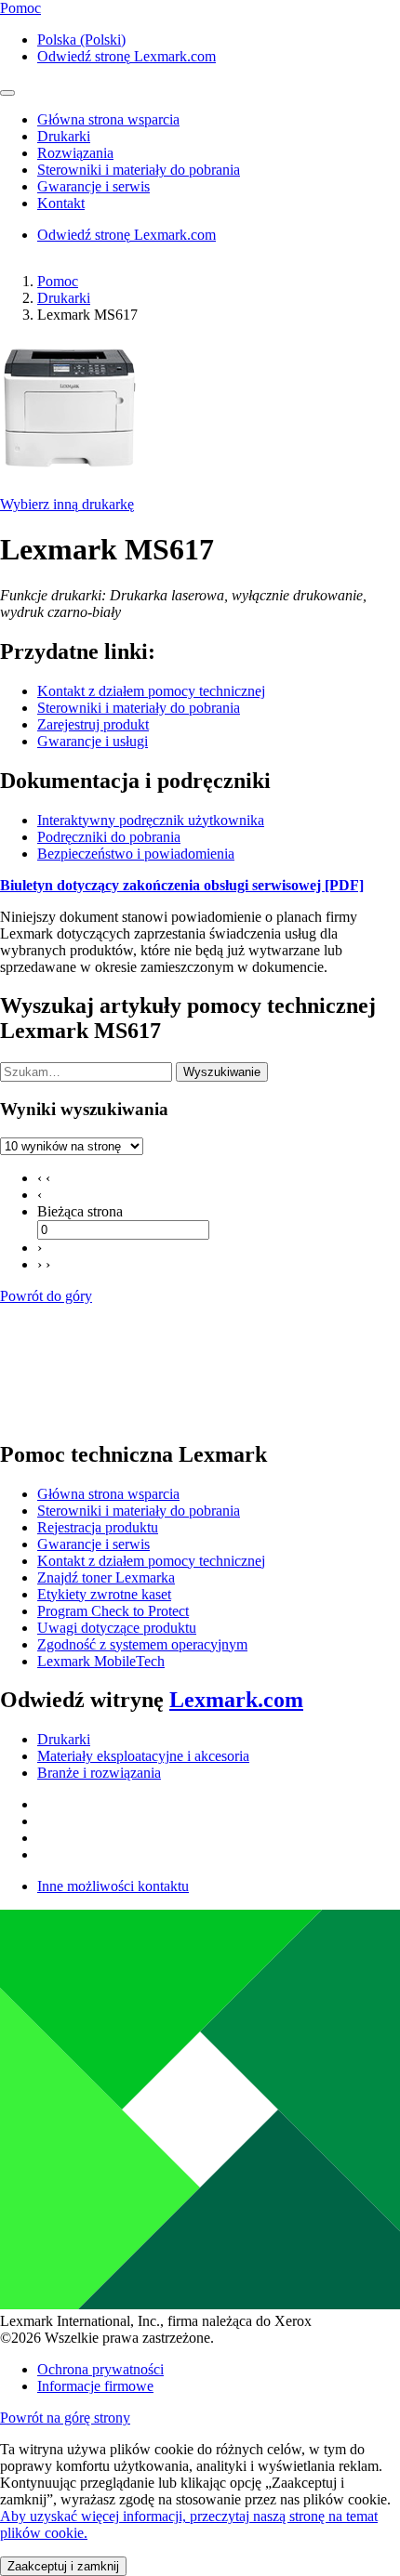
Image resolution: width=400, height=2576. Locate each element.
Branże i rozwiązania (99, 1773)
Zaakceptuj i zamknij (63, 2566)
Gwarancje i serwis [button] (93, 186)
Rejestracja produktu (98, 1527)
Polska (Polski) (81, 39)
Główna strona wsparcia (108, 1494)
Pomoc (58, 281)
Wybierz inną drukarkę (67, 504)
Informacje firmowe (95, 2386)
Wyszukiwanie (222, 1072)
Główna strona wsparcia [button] (108, 119)
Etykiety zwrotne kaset (104, 1594)
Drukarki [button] (64, 136)
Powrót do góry (46, 1296)
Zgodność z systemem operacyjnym (142, 1644)
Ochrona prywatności (100, 2369)
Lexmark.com (236, 1700)
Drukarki (64, 298)
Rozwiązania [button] (75, 153)
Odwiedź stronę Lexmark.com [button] (127, 56)
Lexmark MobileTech (101, 1661)
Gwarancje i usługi (93, 741)
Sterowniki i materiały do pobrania (139, 708)
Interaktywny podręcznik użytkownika (151, 820)
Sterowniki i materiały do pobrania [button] (139, 170)
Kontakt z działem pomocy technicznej (151, 691)
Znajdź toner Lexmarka (106, 1577)
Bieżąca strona (80, 1211)
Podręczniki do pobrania (109, 837)
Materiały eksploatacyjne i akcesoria (143, 1756)
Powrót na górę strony (65, 2418)
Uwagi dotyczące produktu (117, 1628)
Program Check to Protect (113, 1611)
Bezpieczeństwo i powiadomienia (136, 854)
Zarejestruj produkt (93, 724)
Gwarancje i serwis (93, 1544)
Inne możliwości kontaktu (113, 1886)
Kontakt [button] (61, 203)
